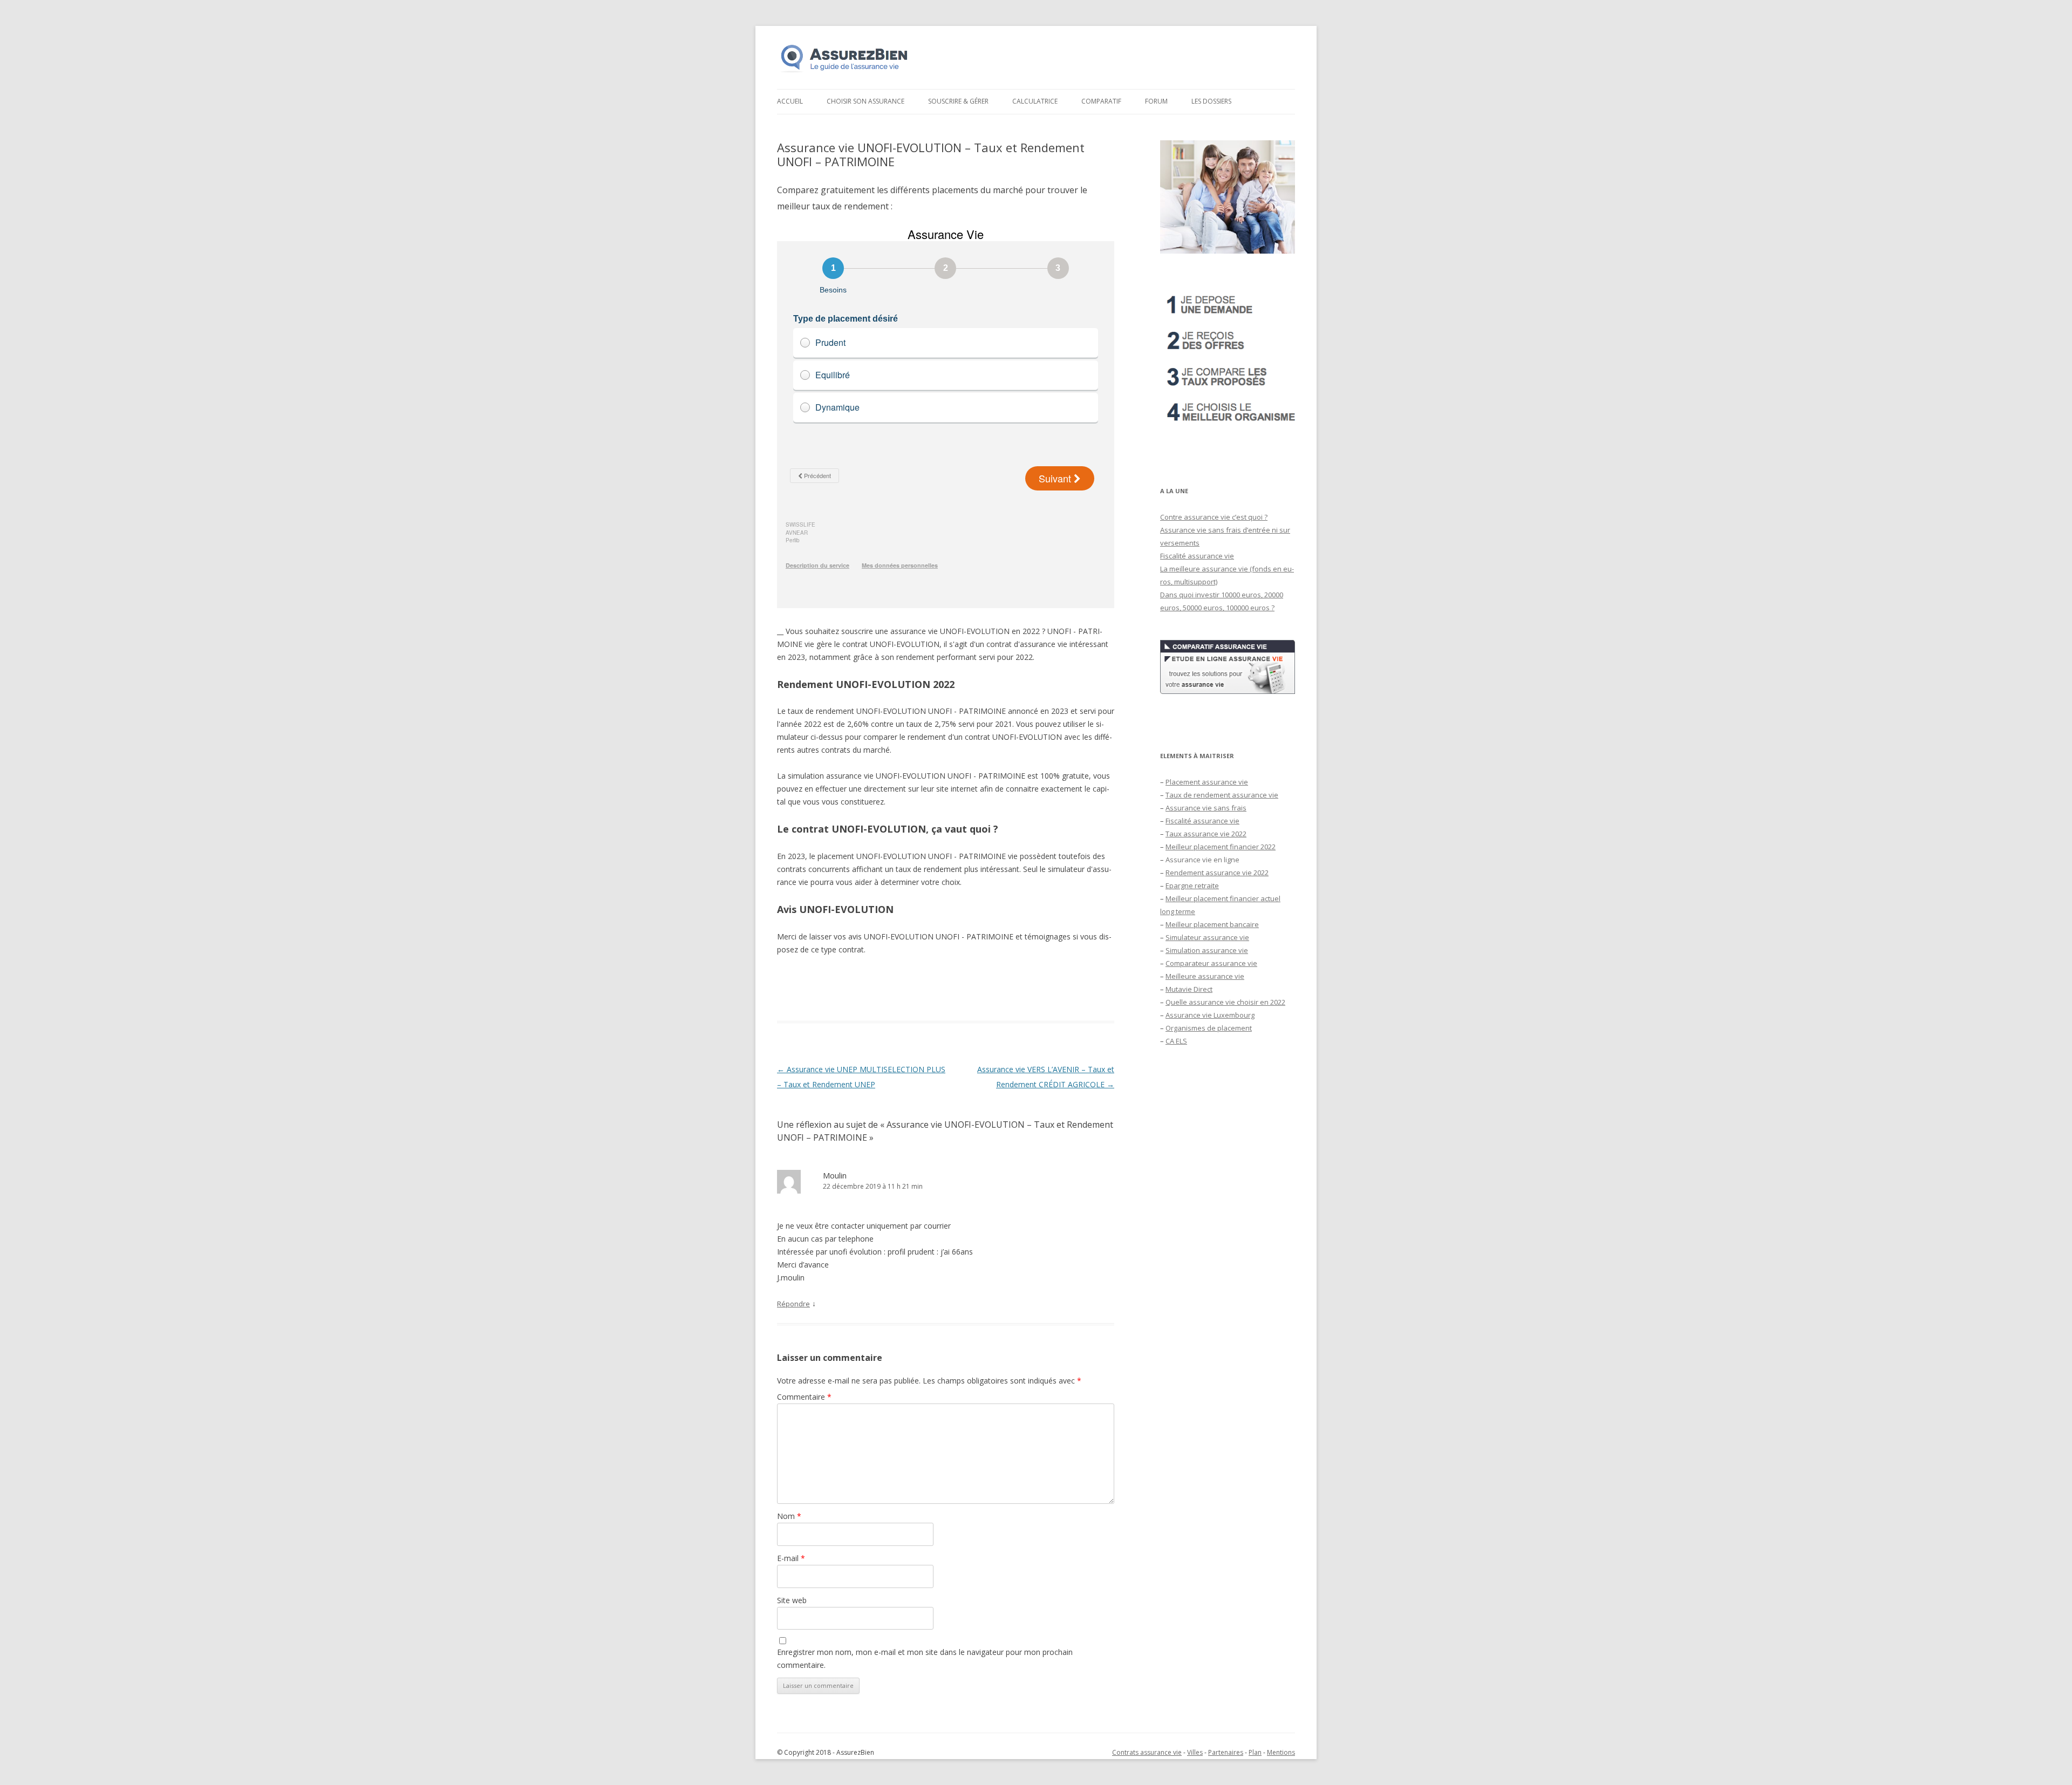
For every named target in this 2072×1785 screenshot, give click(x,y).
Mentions (1281, 1752)
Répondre (793, 1304)
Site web (792, 1600)
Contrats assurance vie (1147, 1752)
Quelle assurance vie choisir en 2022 (1225, 1002)
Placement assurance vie (1207, 782)
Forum (1156, 101)
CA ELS (1176, 1041)
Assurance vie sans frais (1206, 808)
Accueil (790, 101)
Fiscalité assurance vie (1197, 556)
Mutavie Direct (1189, 989)
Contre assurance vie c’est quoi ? (1214, 517)
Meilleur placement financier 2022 (1221, 847)
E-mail (791, 1558)
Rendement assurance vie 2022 (1217, 873)
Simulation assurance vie (1207, 950)
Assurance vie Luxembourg (1210, 1015)
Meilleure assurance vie (1205, 976)
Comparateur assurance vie (1211, 963)
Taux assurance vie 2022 (1206, 834)
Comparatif (1101, 101)
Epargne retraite (1192, 885)
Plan (1255, 1752)
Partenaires (1226, 1752)
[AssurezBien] (844, 72)
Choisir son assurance (865, 101)
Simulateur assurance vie (1207, 937)
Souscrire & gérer (958, 101)
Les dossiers (1211, 101)
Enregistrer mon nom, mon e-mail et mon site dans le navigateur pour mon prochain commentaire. (925, 1658)
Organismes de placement (1209, 1028)
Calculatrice (1035, 101)
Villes (1195, 1752)
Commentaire (804, 1397)
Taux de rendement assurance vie (1222, 795)
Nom (789, 1516)
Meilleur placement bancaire (1212, 924)
